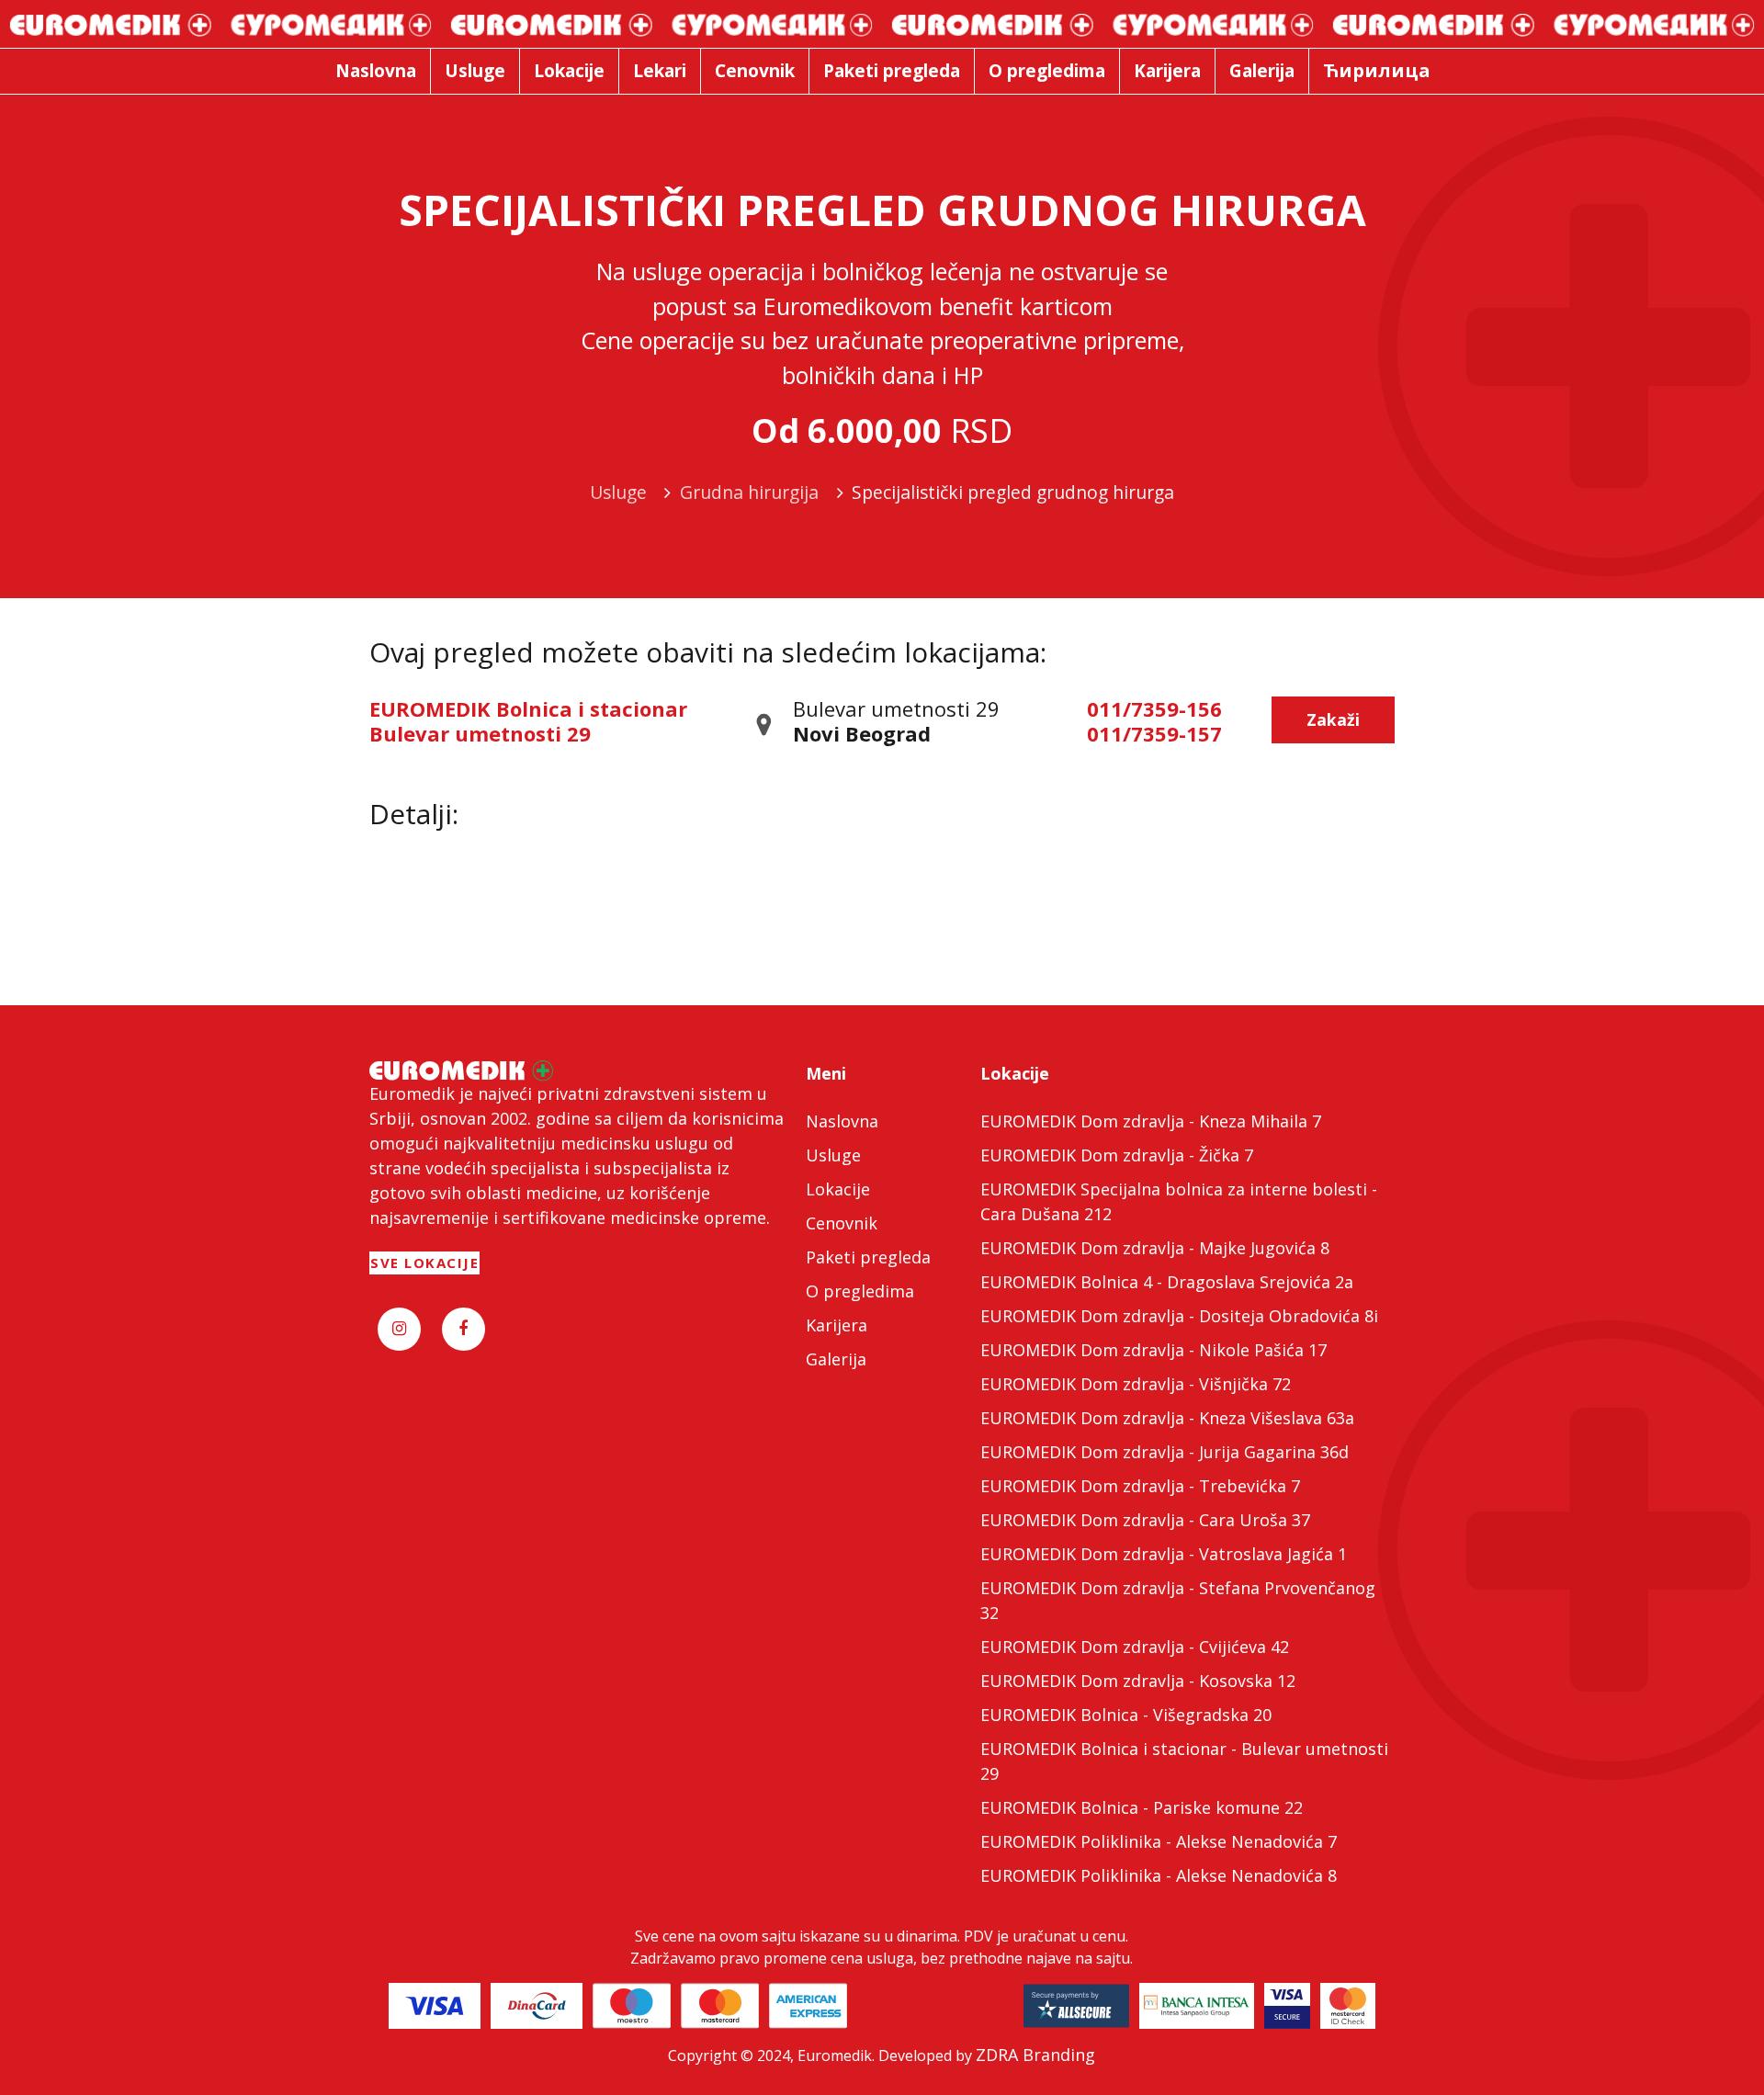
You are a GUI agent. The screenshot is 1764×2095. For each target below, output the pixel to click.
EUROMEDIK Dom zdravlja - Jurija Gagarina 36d (1165, 1452)
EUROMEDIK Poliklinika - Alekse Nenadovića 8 (1159, 1875)
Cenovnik (842, 1223)
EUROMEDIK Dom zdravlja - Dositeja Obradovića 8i (1179, 1316)
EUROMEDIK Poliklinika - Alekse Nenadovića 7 (1159, 1841)
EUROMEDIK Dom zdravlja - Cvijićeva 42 (1135, 1647)
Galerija (836, 1359)
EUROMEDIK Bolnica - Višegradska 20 (1126, 1715)
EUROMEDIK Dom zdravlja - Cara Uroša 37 (1145, 1520)
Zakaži (1333, 719)
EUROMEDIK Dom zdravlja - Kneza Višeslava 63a (1167, 1418)
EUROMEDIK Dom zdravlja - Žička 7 (1117, 1155)
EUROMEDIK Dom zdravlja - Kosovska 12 (1138, 1681)
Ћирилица (1377, 70)
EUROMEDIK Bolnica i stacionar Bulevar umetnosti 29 (528, 720)
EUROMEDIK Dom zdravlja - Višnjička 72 (1136, 1384)
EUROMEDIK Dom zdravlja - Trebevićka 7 (1140, 1486)
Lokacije (838, 1189)
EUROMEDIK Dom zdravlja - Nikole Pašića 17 (1153, 1350)
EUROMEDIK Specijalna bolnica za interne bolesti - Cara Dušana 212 (1179, 1201)
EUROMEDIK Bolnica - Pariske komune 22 (1142, 1807)
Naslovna (842, 1121)
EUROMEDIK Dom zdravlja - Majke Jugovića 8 (1155, 1248)
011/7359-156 (1154, 708)
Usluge (833, 1155)
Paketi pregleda (868, 1257)
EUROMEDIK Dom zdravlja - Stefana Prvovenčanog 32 (1178, 1600)
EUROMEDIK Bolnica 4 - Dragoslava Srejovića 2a (1167, 1282)
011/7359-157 (1154, 733)
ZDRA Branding (1035, 2055)
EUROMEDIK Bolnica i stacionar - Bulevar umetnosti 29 (1184, 1761)
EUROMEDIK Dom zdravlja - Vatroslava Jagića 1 (1164, 1554)
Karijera (837, 1325)
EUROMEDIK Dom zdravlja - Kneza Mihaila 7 (1151, 1121)
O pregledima (860, 1291)
